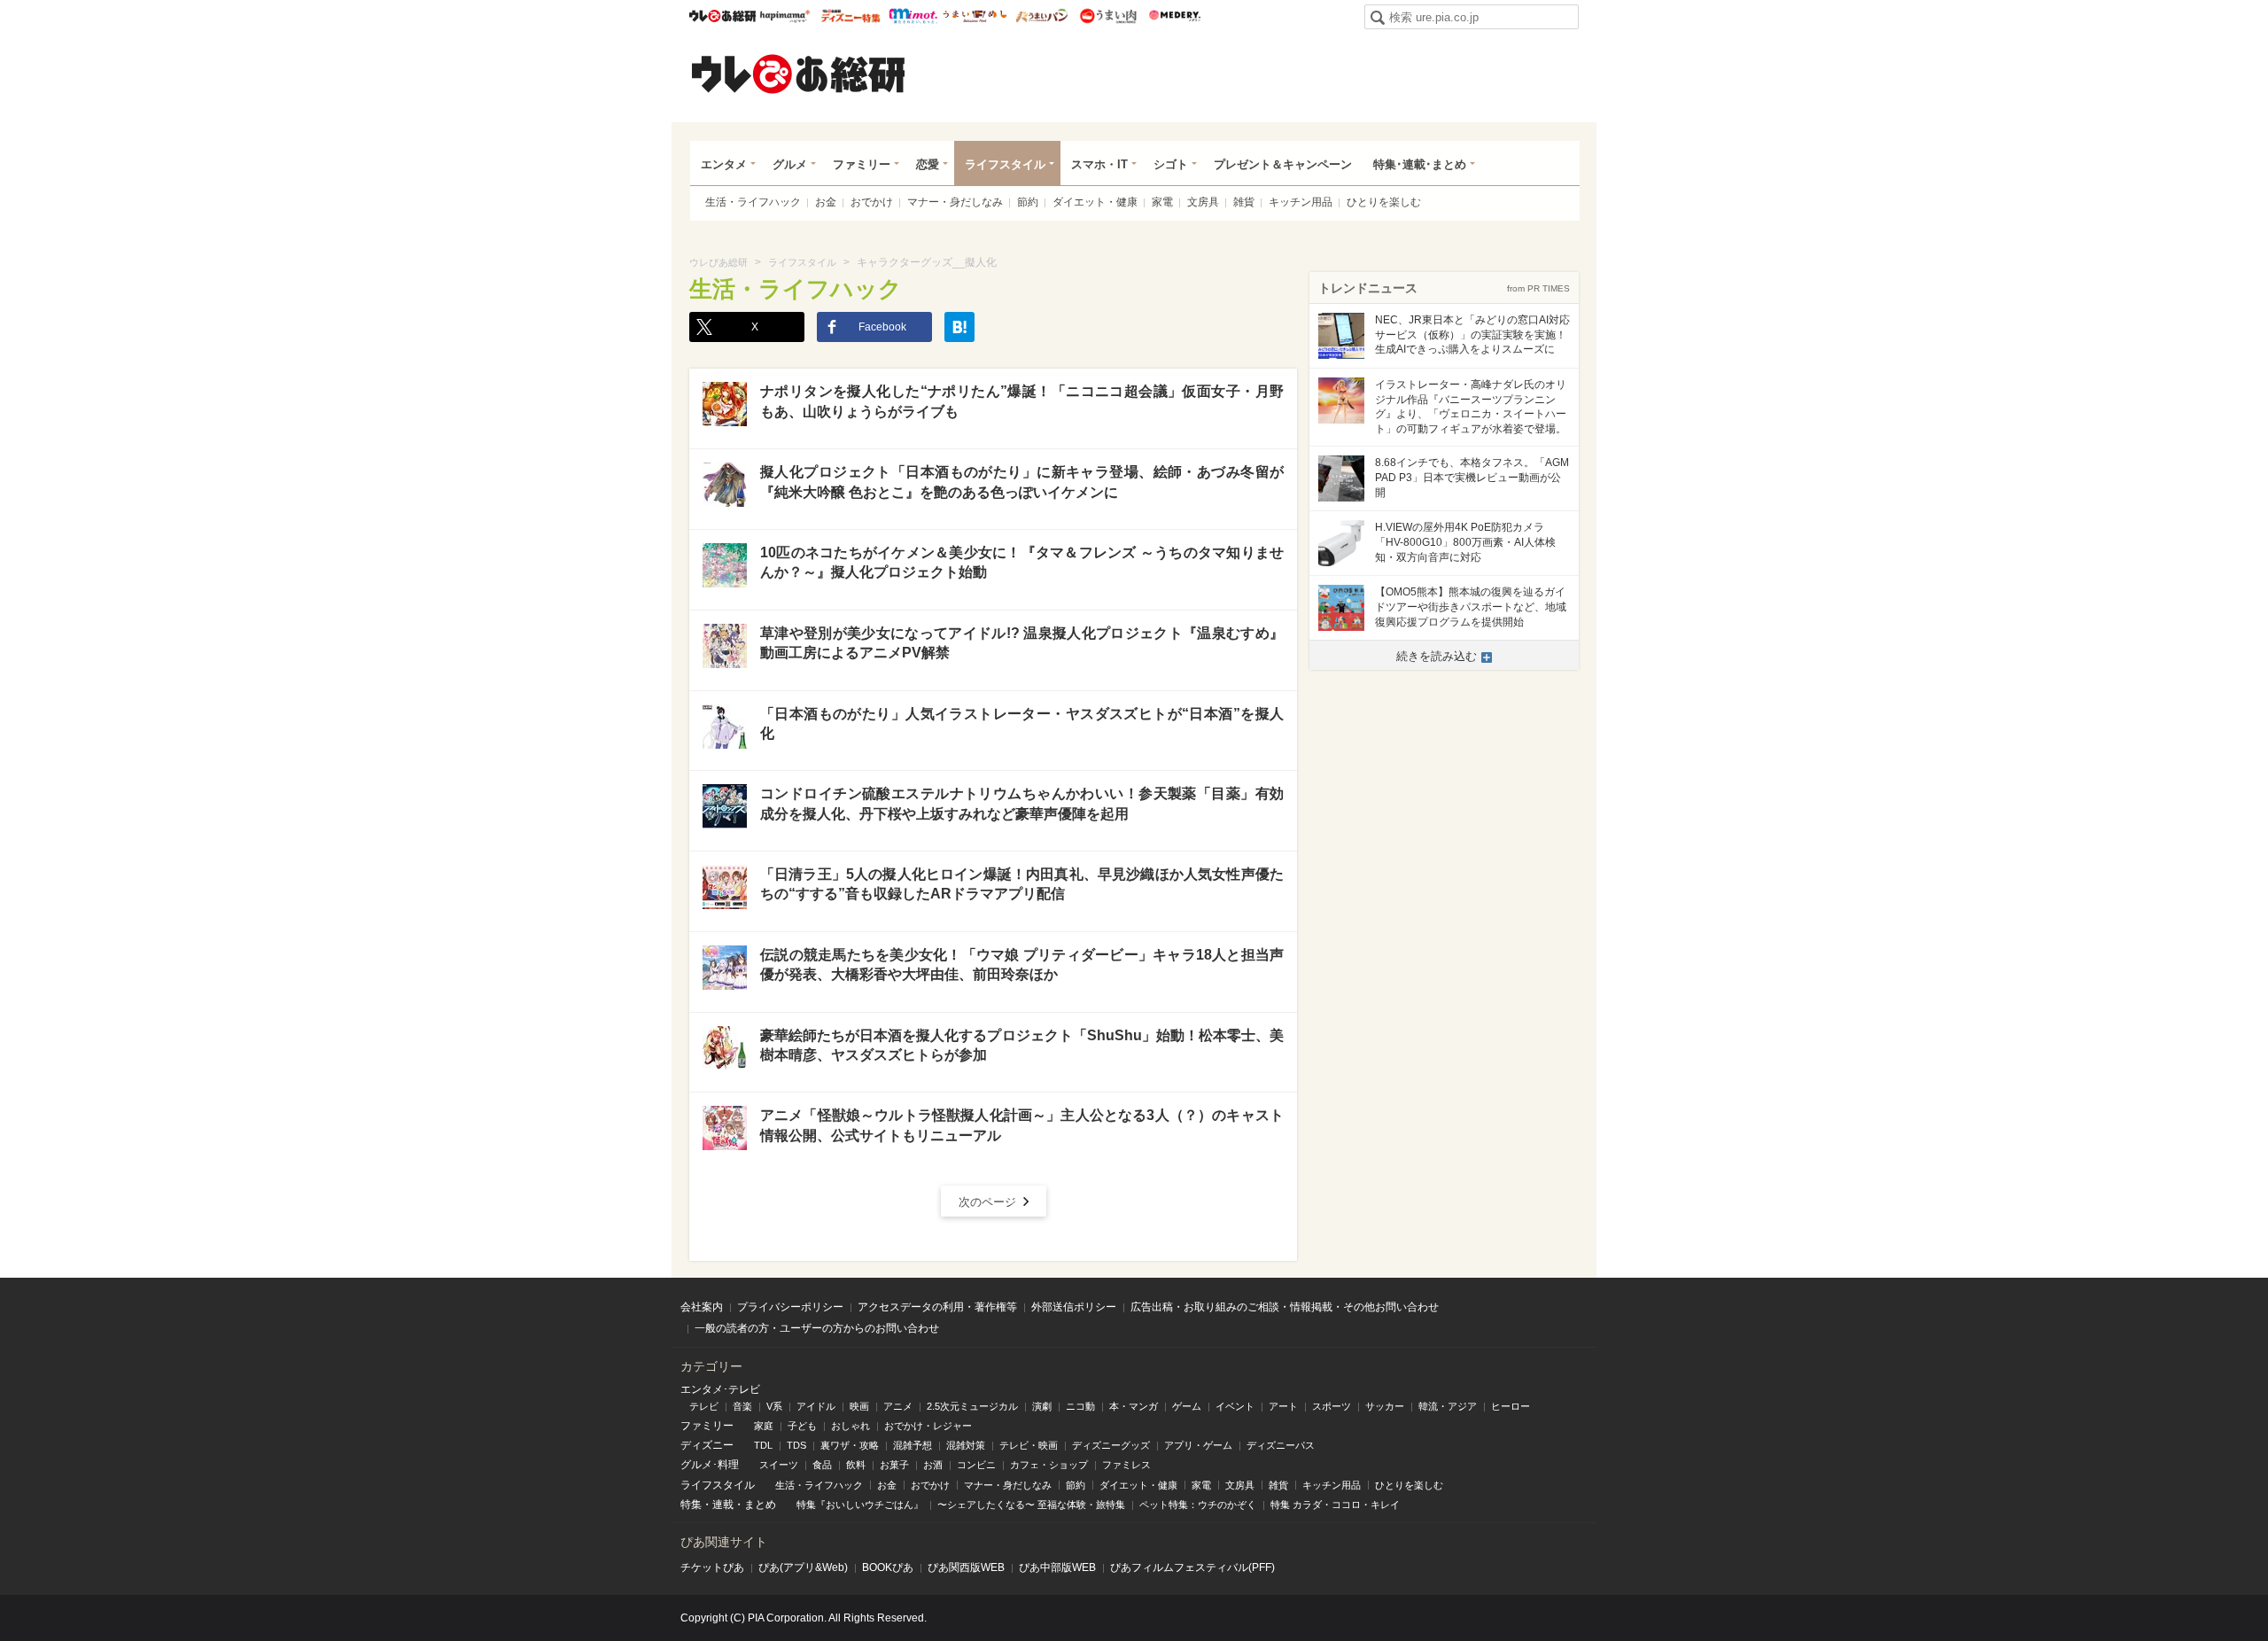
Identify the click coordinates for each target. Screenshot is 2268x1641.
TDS (796, 1445)
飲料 (856, 1465)
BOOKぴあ (888, 1567)
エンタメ (724, 164)
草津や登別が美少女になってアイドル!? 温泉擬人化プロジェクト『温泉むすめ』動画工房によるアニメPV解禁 (1022, 643)
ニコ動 (1080, 1406)
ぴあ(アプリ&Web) (803, 1567)
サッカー (1385, 1406)
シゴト (1171, 164)
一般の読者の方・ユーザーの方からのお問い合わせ (817, 1328)
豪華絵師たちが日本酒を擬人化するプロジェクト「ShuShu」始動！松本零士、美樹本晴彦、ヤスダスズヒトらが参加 (1022, 1045)
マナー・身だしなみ (955, 202)
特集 (691, 1505)
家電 (1162, 202)
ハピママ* (784, 16)
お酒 (933, 1465)
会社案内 (702, 1307)
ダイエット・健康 (1095, 202)
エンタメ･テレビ (720, 1389)
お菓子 (894, 1465)
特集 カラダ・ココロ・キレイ (1335, 1505)
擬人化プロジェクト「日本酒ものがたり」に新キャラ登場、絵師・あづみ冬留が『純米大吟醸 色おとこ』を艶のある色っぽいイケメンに (1022, 482)
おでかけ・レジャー (928, 1426)
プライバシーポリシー (790, 1307)
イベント (1235, 1406)
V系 (774, 1406)
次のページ (987, 1202)
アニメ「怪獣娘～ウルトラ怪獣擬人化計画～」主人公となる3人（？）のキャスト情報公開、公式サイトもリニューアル (1022, 1125)
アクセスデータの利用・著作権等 (937, 1307)
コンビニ (976, 1465)
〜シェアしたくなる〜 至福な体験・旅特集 (1031, 1505)
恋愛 (928, 164)
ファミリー (862, 164)
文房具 (1203, 202)
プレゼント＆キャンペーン (1283, 164)
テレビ (704, 1406)
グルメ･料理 (710, 1465)
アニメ (898, 1406)
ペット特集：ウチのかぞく (1198, 1505)
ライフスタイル (1005, 164)
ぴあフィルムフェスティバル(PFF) (1192, 1567)
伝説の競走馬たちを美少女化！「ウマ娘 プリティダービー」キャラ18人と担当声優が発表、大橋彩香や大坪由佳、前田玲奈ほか (1022, 964)
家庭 (764, 1426)
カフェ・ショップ (1049, 1465)
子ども (802, 1426)
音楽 (742, 1406)
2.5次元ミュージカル (972, 1406)
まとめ (760, 1505)
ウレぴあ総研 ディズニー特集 (851, 16)
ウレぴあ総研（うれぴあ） (798, 74)
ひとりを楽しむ (1384, 202)
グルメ (790, 164)
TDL (763, 1445)
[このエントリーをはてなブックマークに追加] (959, 327)
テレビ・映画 (1029, 1445)
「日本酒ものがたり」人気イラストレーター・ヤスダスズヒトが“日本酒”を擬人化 (1022, 723)
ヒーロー (1511, 1406)
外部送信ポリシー (1074, 1307)
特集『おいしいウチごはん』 (860, 1505)
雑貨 (1244, 202)
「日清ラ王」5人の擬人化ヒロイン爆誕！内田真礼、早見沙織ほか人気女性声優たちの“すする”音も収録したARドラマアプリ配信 (1022, 884)
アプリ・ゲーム (1198, 1445)
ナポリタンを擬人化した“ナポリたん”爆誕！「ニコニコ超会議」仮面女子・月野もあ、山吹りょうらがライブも (1022, 401)
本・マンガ (1134, 1406)
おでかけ (872, 202)
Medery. (1174, 16)
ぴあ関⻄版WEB (966, 1567)
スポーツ (1332, 1406)
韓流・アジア (1448, 1406)
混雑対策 (966, 1445)
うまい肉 (1108, 16)
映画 (859, 1406)
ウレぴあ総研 (722, 16)
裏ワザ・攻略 (850, 1445)
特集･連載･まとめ (1420, 164)
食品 (822, 1465)
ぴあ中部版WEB (1057, 1567)
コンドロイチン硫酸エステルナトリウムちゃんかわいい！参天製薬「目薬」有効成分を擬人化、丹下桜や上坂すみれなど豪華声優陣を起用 (1022, 803)
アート (1283, 1406)
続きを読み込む (1437, 656)
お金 (826, 202)
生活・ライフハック (753, 202)
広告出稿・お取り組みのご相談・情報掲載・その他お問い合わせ (1285, 1307)
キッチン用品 (1301, 202)
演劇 (1042, 1406)
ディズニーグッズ (1111, 1445)
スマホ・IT (1099, 164)
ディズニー (707, 1445)
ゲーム (1187, 1406)
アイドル (816, 1406)
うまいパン (1041, 16)
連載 (723, 1505)
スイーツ (779, 1465)
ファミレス (1126, 1465)
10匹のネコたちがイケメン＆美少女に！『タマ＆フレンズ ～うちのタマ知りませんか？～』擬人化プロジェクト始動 (1022, 562)
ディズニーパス (1281, 1445)
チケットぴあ (712, 1567)
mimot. (913, 16)
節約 (1028, 202)
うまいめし (975, 16)
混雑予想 (913, 1445)
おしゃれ (850, 1426)
